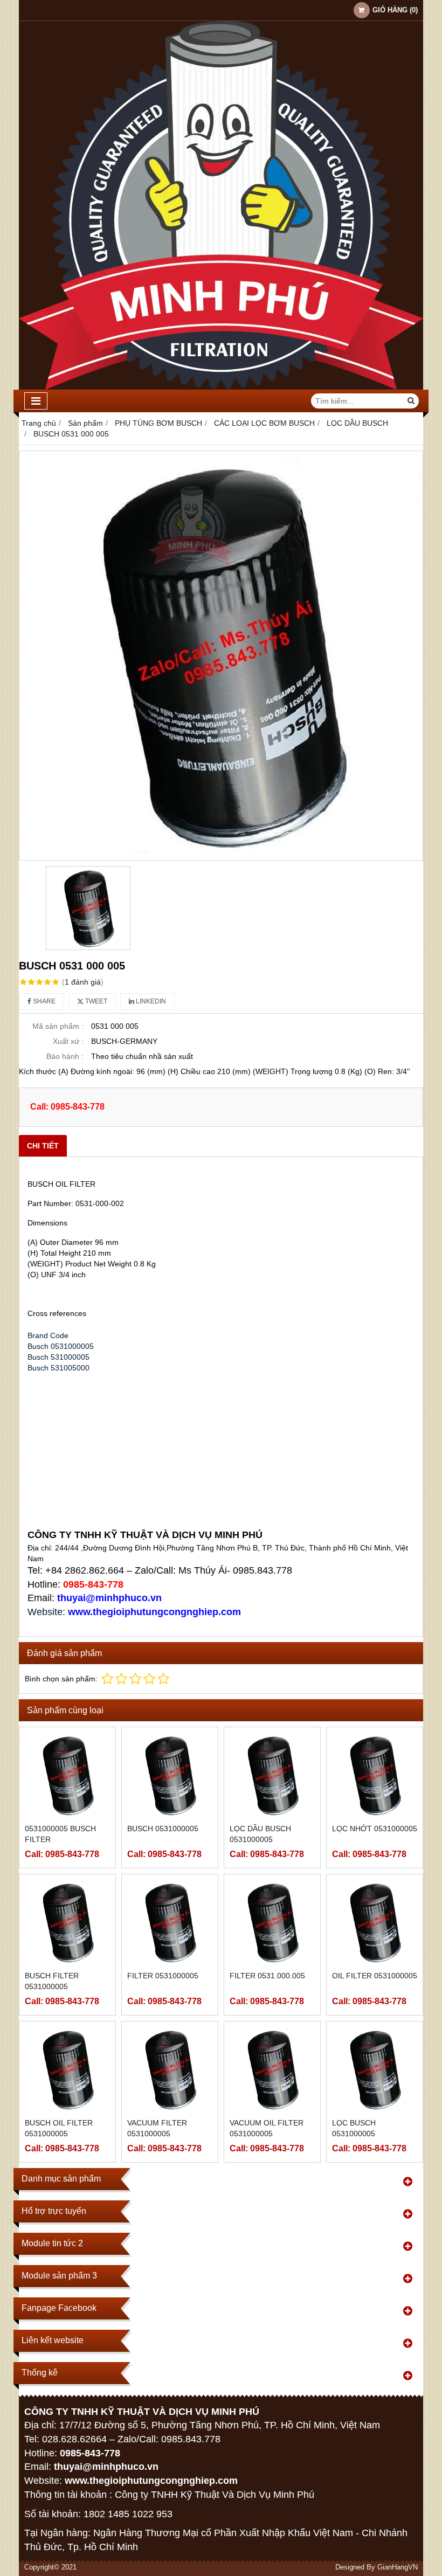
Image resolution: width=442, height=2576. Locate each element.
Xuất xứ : (68, 1041)
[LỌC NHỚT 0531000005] (375, 1775)
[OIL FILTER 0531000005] (375, 1922)
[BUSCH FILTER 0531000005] (67, 1922)
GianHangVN (398, 2567)
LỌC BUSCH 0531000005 (354, 2128)
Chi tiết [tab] (43, 1146)
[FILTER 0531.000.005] (272, 1922)
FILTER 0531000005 (163, 1976)
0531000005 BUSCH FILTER (60, 1834)
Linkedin (150, 1001)
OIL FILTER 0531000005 (375, 1976)
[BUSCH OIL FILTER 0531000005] (67, 2069)
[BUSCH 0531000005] (170, 1775)
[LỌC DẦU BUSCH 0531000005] (272, 1775)
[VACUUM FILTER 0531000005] (170, 2069)
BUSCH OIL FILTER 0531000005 (59, 2128)
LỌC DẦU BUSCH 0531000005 (260, 1834)
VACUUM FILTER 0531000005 (157, 2128)
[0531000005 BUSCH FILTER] (67, 1775)
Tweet (95, 1001)
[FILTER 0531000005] (170, 1922)
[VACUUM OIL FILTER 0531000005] (272, 2069)
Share (43, 1001)
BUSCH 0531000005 (163, 1829)
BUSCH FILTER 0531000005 (52, 1981)
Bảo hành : (65, 1056)
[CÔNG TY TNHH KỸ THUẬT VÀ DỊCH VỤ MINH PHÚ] (221, 387)
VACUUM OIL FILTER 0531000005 (267, 2128)
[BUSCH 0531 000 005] (221, 656)
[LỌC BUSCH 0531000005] (375, 2069)
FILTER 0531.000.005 (267, 1976)
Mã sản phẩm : (58, 1026)
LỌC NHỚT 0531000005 (375, 1829)
